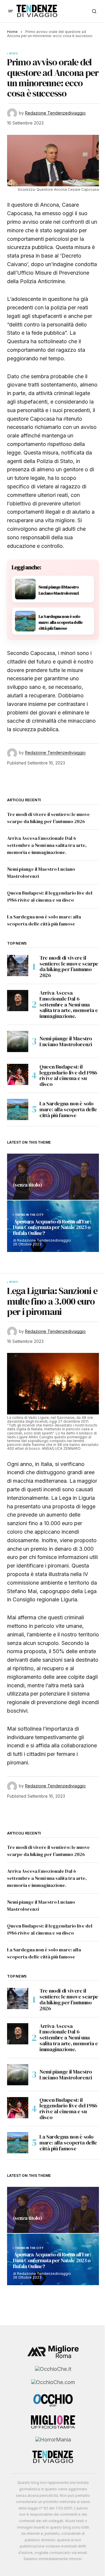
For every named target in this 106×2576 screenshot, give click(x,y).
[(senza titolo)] (53, 1177)
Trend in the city (29, 1215)
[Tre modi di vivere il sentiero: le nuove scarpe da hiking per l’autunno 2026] (18, 966)
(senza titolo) (27, 1185)
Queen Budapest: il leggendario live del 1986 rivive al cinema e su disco (68, 1075)
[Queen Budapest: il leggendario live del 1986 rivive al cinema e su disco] (18, 1074)
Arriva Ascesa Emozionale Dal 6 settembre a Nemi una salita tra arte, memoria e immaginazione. (47, 845)
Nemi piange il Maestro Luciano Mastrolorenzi (66, 1041)
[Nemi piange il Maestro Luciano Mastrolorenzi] (18, 1041)
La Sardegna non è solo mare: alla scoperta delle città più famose (68, 1109)
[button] (11, 11)
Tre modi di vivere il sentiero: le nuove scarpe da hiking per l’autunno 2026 (69, 967)
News (14, 54)
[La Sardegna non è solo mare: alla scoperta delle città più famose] (18, 1109)
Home (12, 32)
